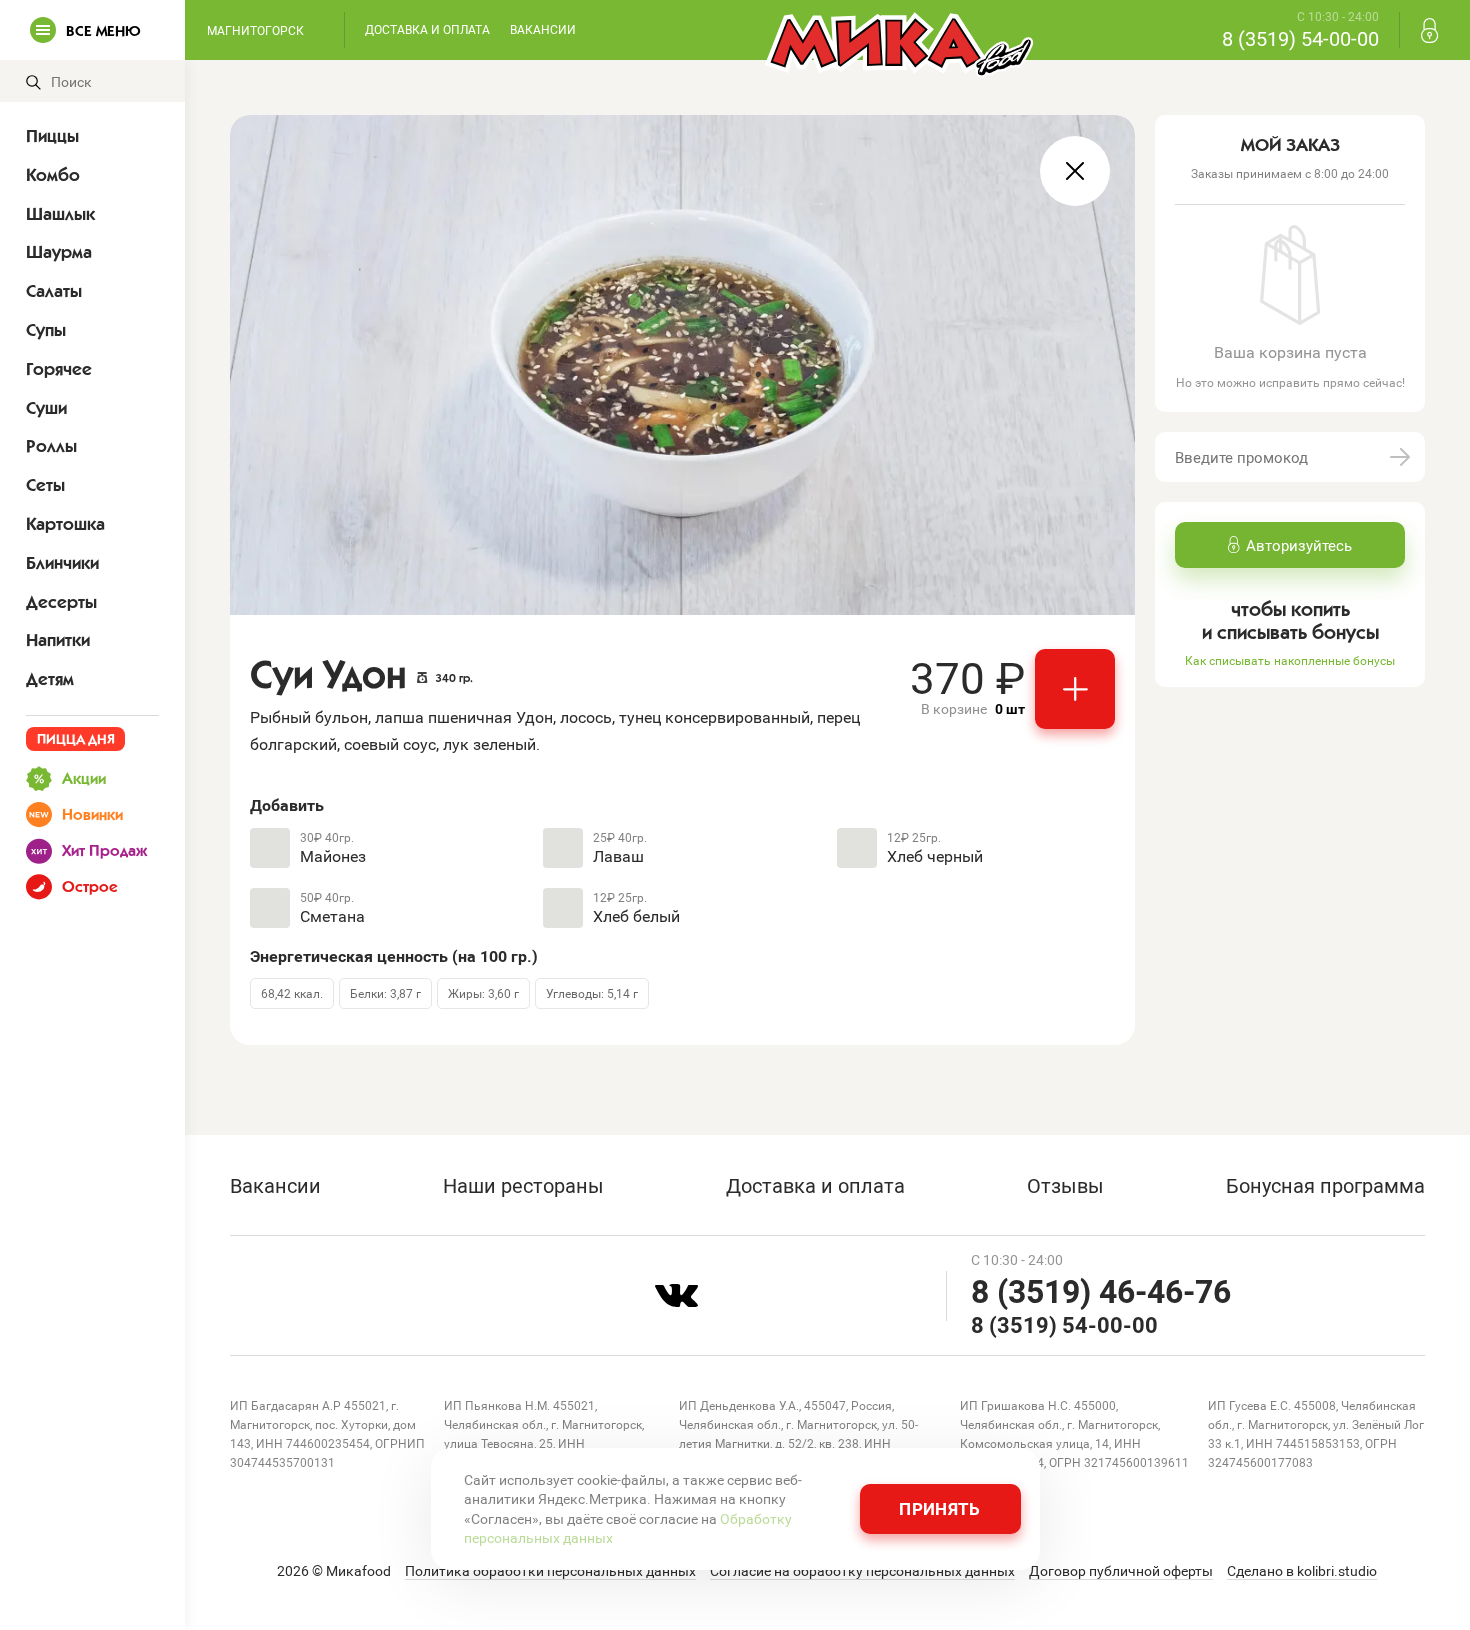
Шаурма (59, 252)
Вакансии (543, 29)
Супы (46, 330)
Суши (46, 408)
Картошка (65, 524)
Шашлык (60, 214)
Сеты (45, 485)
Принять (939, 1508)
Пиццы (52, 136)
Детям (50, 679)
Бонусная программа (1325, 1185)
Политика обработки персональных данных (550, 1571)
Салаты (54, 291)
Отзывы (1065, 1185)
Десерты (61, 602)
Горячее (59, 369)
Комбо (53, 175)
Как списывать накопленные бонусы (1290, 660)
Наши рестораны (523, 1185)
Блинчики (62, 563)
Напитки (58, 640)
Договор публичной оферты (1121, 1571)
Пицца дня (76, 739)
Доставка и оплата (427, 29)
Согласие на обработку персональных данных (862, 1571)
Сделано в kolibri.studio (1302, 1571)
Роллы (51, 446)
